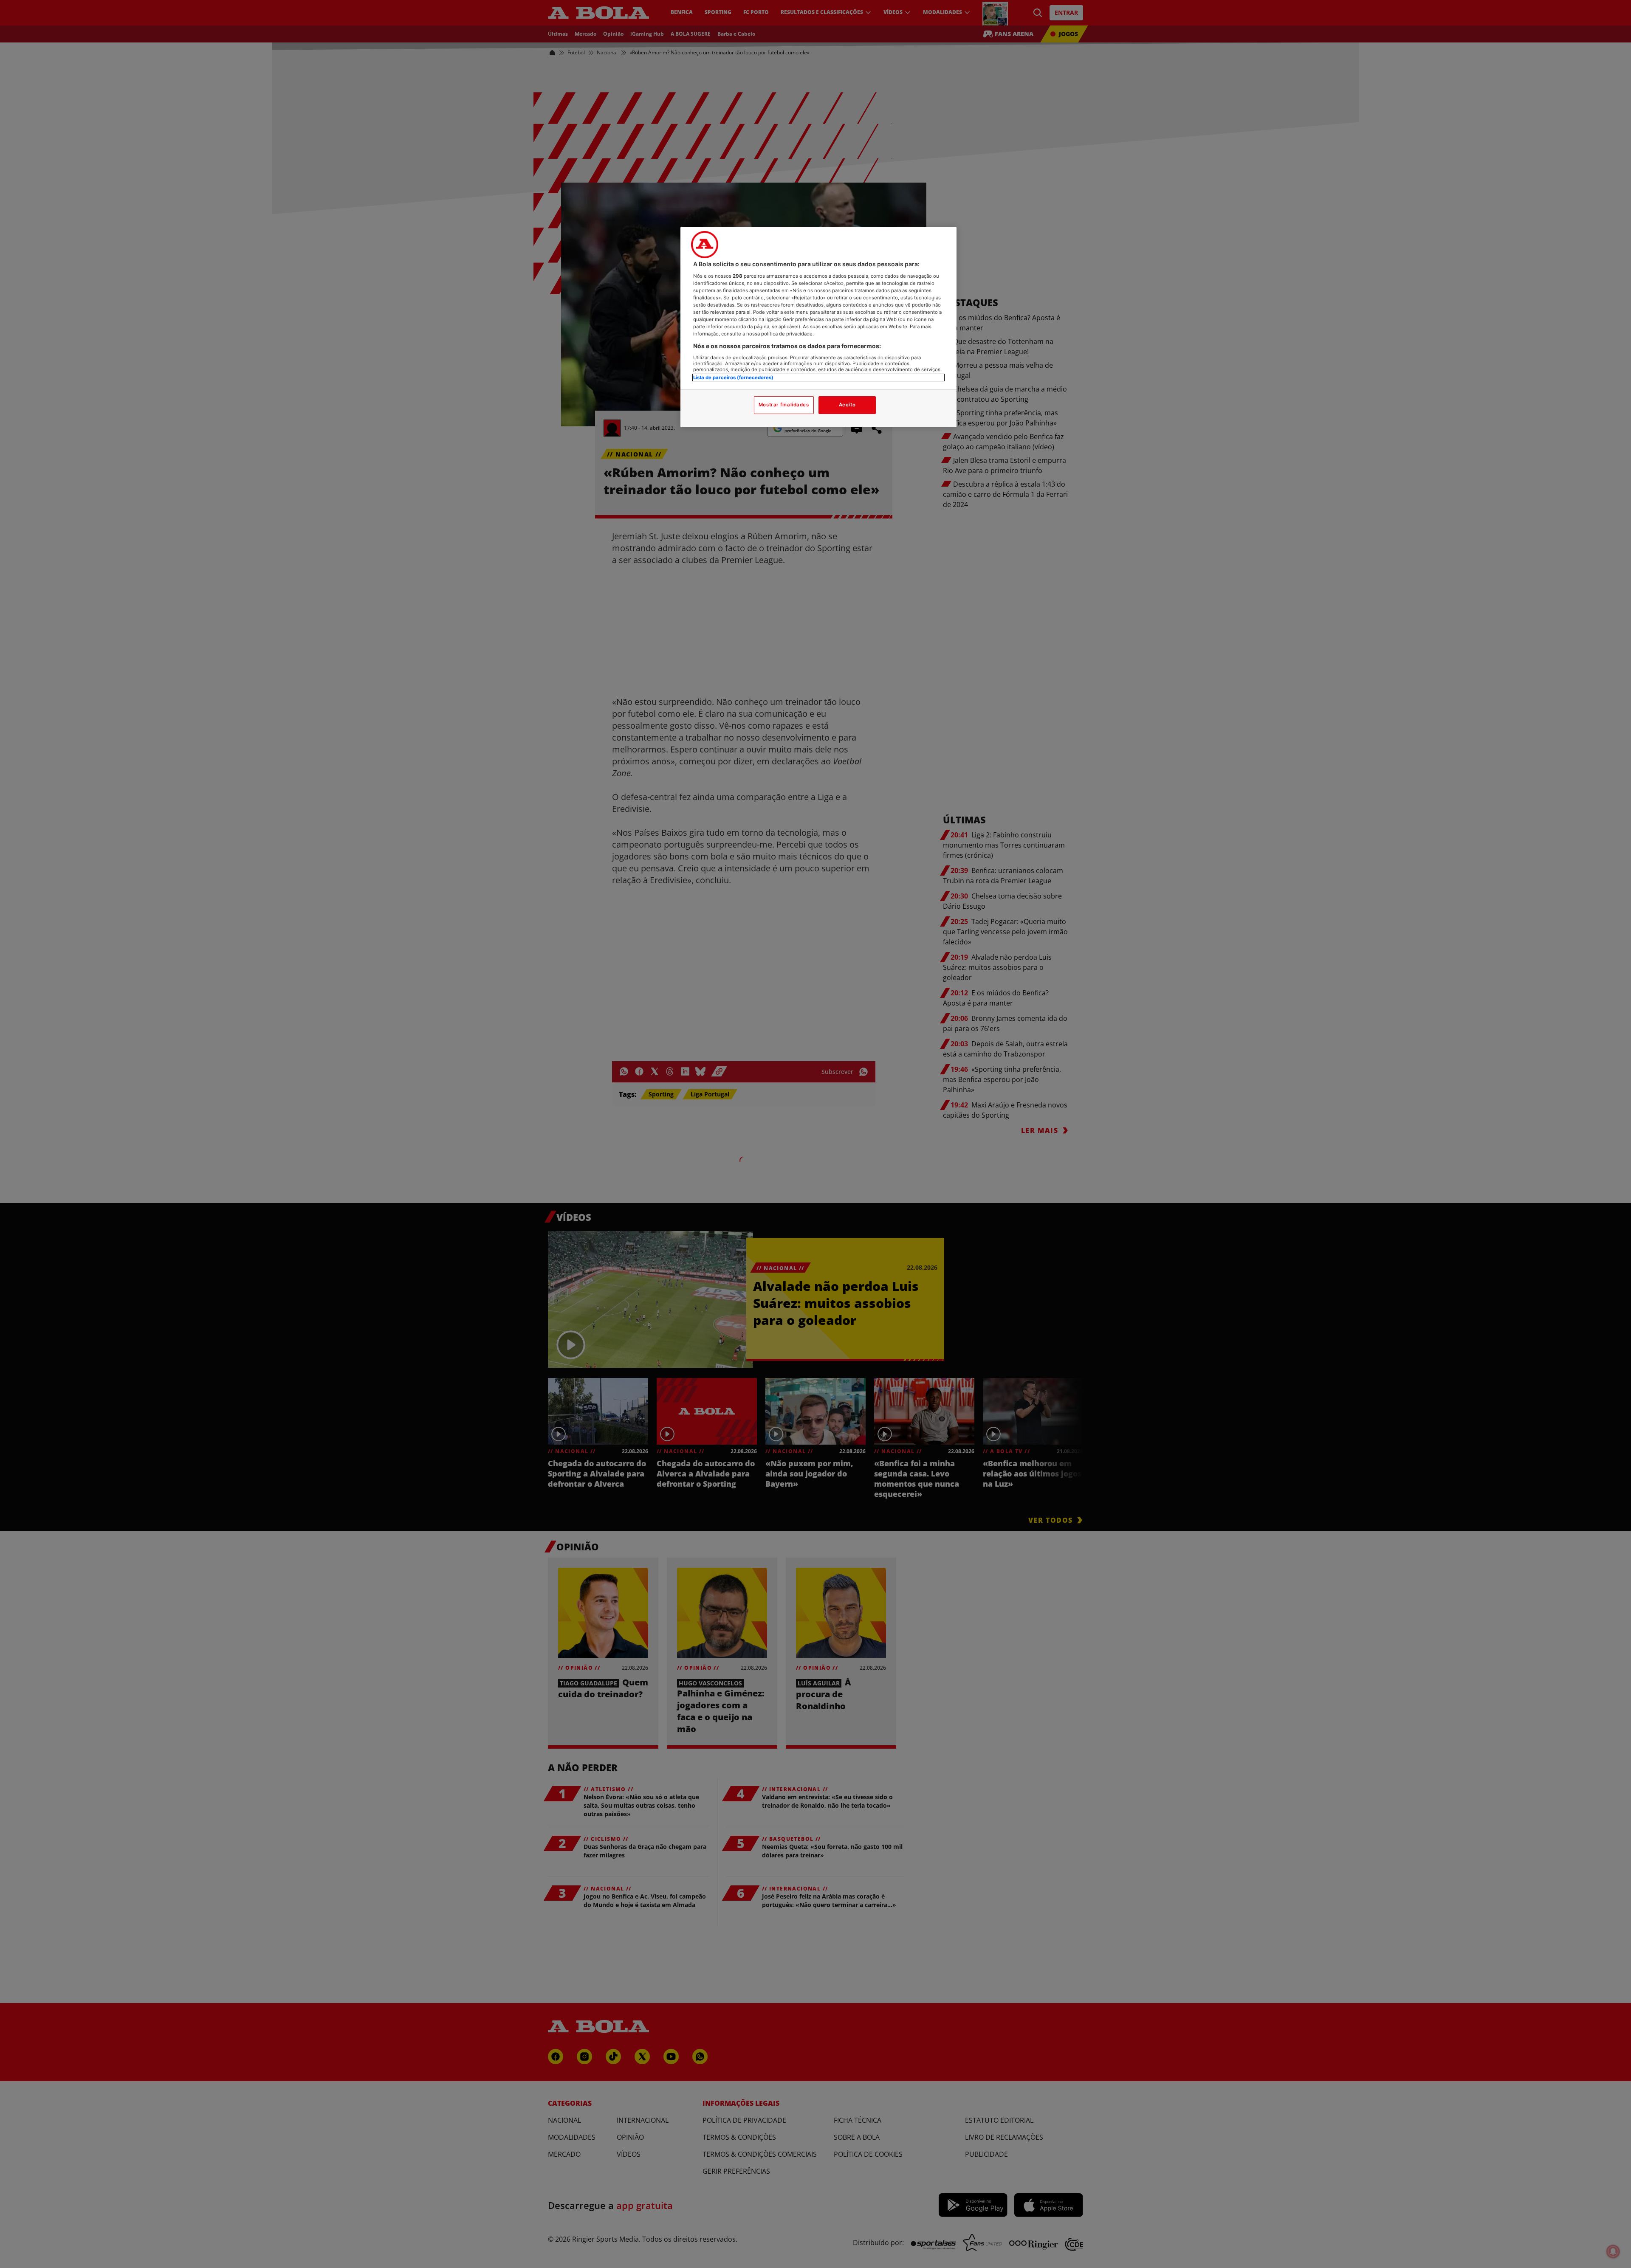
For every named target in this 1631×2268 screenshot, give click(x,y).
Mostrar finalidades (784, 405)
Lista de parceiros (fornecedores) (733, 378)
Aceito (847, 405)
